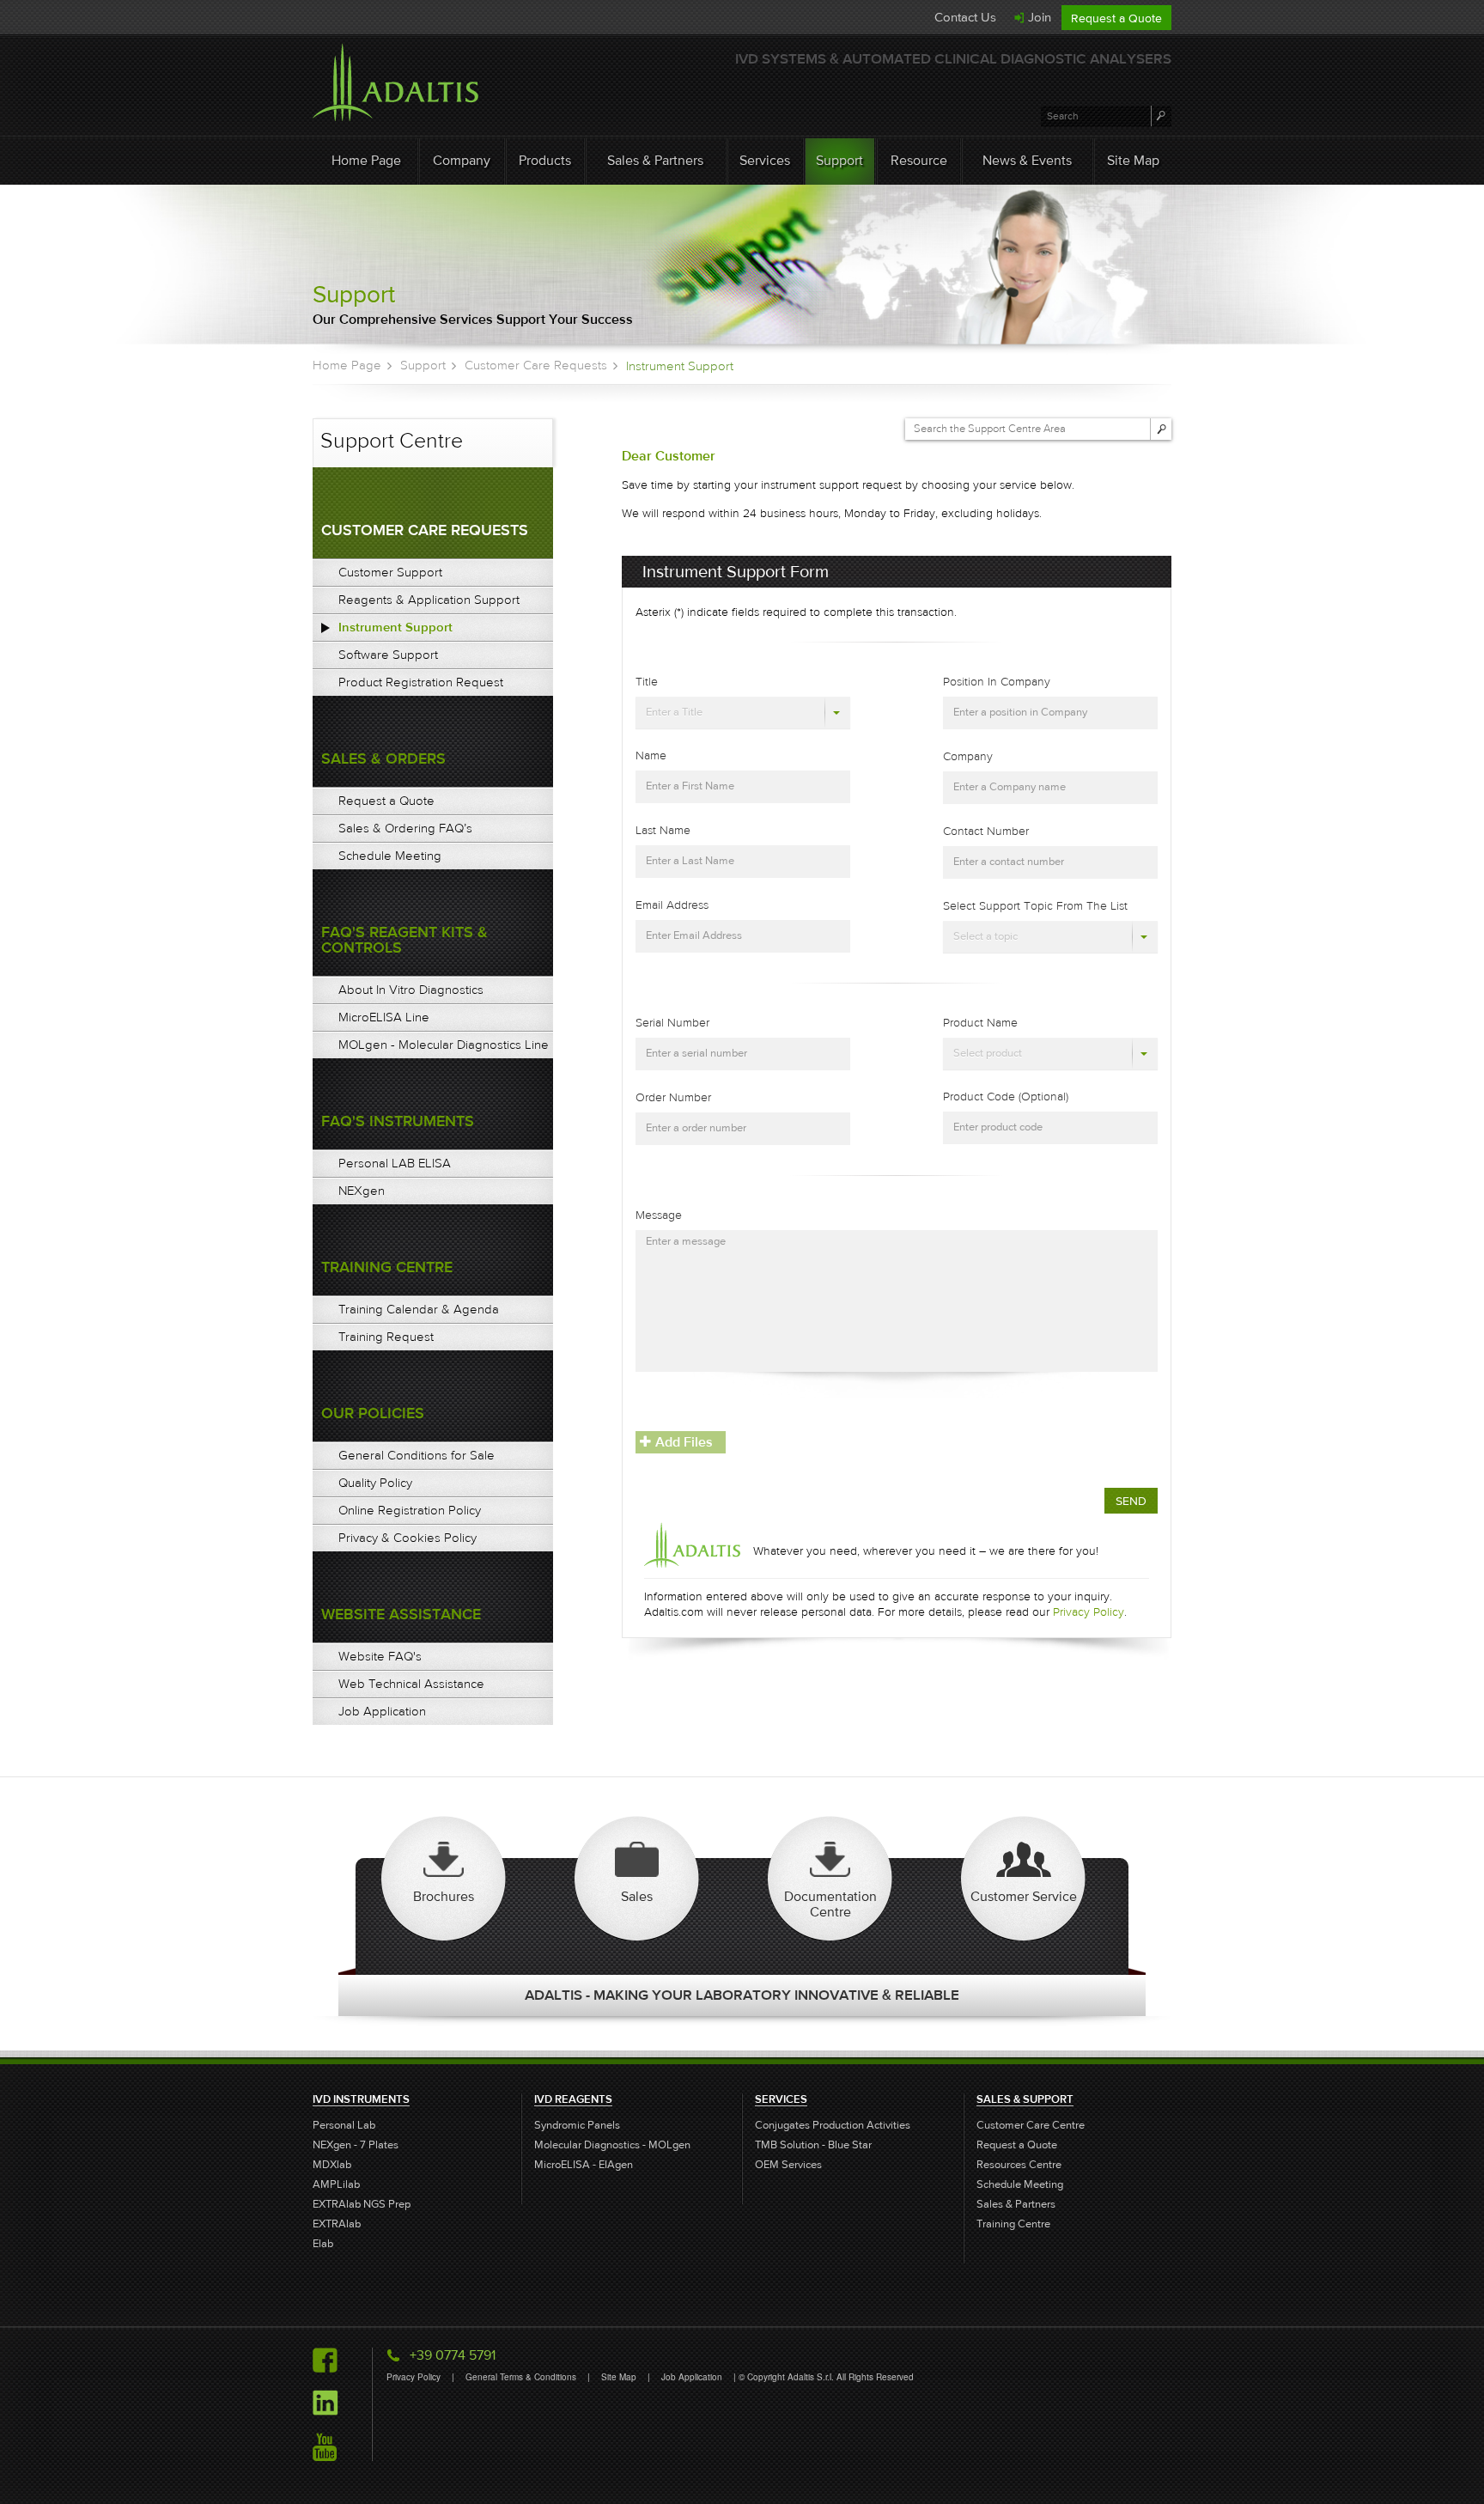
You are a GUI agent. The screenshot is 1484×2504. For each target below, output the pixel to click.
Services (765, 160)
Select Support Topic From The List (1035, 906)
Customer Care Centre (1031, 2126)
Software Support (388, 655)
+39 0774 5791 (453, 2355)
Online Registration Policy (410, 1510)
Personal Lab (344, 2126)
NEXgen (362, 1191)
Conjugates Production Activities (833, 2126)
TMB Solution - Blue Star (813, 2145)
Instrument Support (395, 627)
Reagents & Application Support (429, 600)
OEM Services (788, 2165)
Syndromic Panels (577, 2126)
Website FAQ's (380, 1656)
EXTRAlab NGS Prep (362, 2205)
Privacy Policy (1089, 1612)
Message (659, 1215)
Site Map (1133, 160)
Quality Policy (375, 1483)
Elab (323, 2244)
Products (545, 160)
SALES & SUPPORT (1025, 2099)
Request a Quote (1116, 18)
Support (839, 160)
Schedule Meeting (390, 856)
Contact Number (986, 832)
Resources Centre (1019, 2165)
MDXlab (332, 2165)
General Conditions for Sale (417, 1455)
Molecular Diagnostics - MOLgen (612, 2145)
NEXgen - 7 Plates (356, 2145)
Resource (919, 160)
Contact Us (965, 17)
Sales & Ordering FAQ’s (405, 828)
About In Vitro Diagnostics (411, 990)
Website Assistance (401, 1615)
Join (1040, 17)
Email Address (672, 905)
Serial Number (672, 1023)
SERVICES (781, 2099)
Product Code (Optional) (1006, 1097)
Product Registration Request (421, 682)
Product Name (980, 1023)
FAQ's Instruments (398, 1121)
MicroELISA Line (384, 1017)
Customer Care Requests (536, 365)
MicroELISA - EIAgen (584, 2165)
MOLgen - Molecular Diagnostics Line (444, 1045)
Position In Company (997, 682)
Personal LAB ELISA (395, 1163)
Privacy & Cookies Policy (407, 1538)
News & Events (1027, 160)
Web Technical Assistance (411, 1684)
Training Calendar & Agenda (419, 1309)
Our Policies (373, 1413)
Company (462, 160)
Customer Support (390, 572)
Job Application (382, 1711)
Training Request (386, 1337)
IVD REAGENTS (573, 2099)
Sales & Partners (655, 160)
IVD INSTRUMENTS (361, 2099)
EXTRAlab (337, 2224)
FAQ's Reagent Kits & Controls (404, 940)
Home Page (366, 160)
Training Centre (387, 1267)
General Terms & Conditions (522, 2377)
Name (651, 756)
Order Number (673, 1098)
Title (647, 682)
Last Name (663, 831)
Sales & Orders (383, 759)
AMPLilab (336, 2185)
